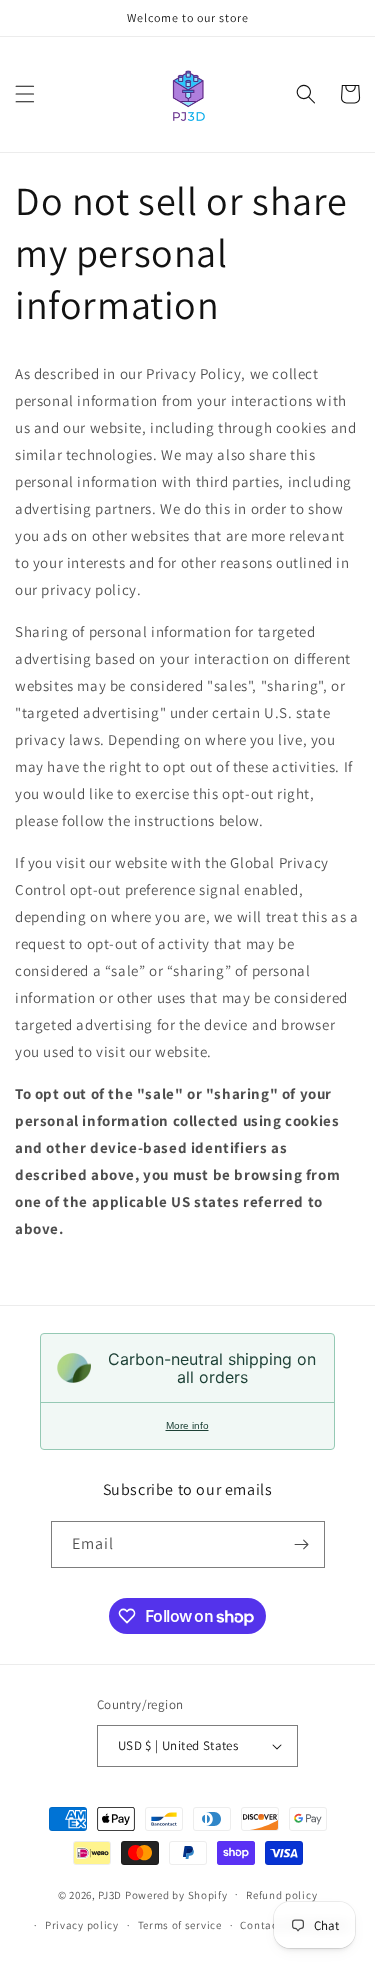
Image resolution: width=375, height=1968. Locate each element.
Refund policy (281, 1895)
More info (187, 1425)
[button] (25, 94)
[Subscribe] (302, 1544)
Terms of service (180, 1925)
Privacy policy (82, 1925)
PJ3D (110, 1894)
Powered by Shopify (176, 1894)
